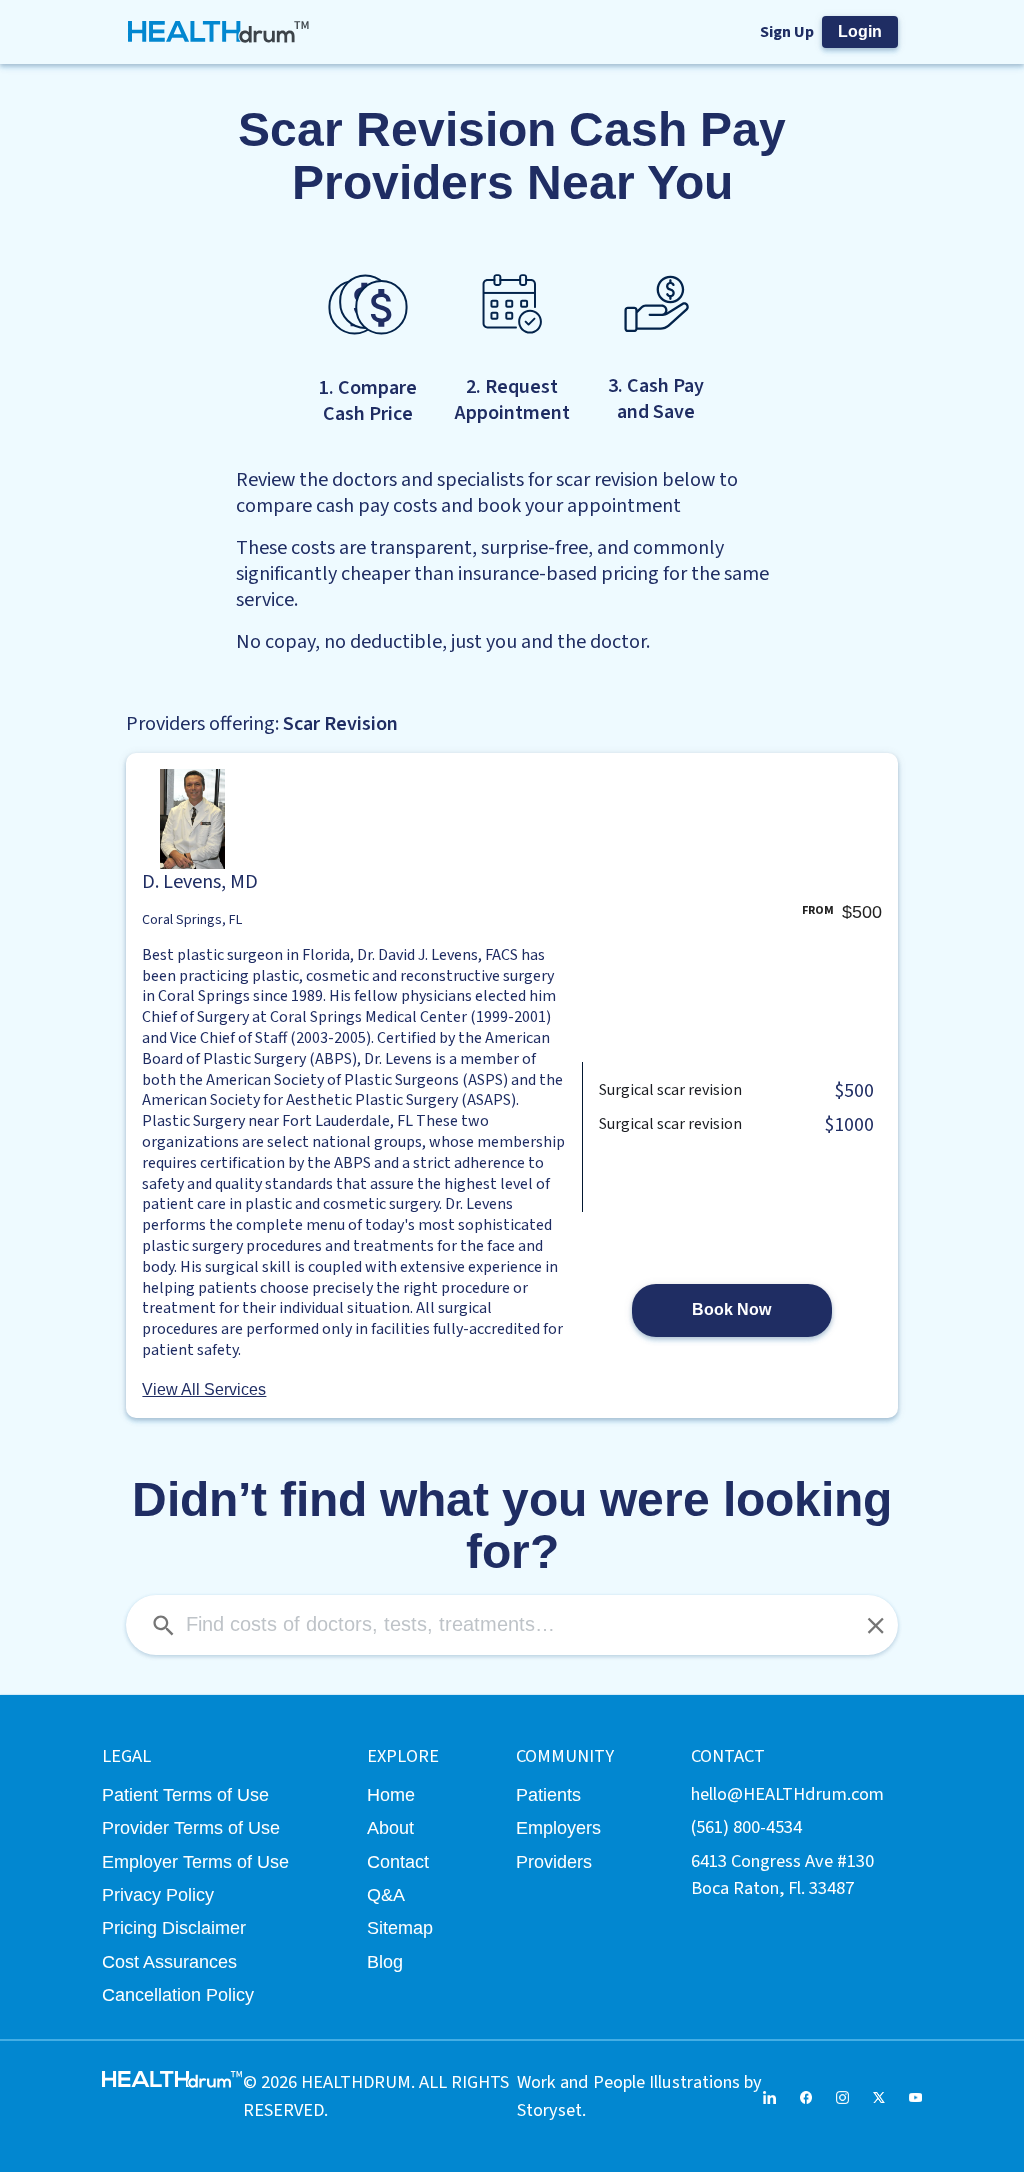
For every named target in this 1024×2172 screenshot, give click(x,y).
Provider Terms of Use (191, 1827)
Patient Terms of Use (185, 1794)
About (390, 1827)
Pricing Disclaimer (174, 1927)
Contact (398, 1861)
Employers (558, 1827)
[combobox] (511, 1625)
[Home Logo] (218, 32)
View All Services (204, 1389)
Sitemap (400, 1927)
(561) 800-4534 (746, 1827)
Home (391, 1794)
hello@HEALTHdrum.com (787, 1794)
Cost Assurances (169, 1961)
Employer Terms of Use (195, 1861)
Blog (385, 1961)
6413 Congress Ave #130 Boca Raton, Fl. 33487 (782, 1874)
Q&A (386, 1894)
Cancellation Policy (178, 1994)
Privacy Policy (158, 1894)
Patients (548, 1794)
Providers (554, 1861)
